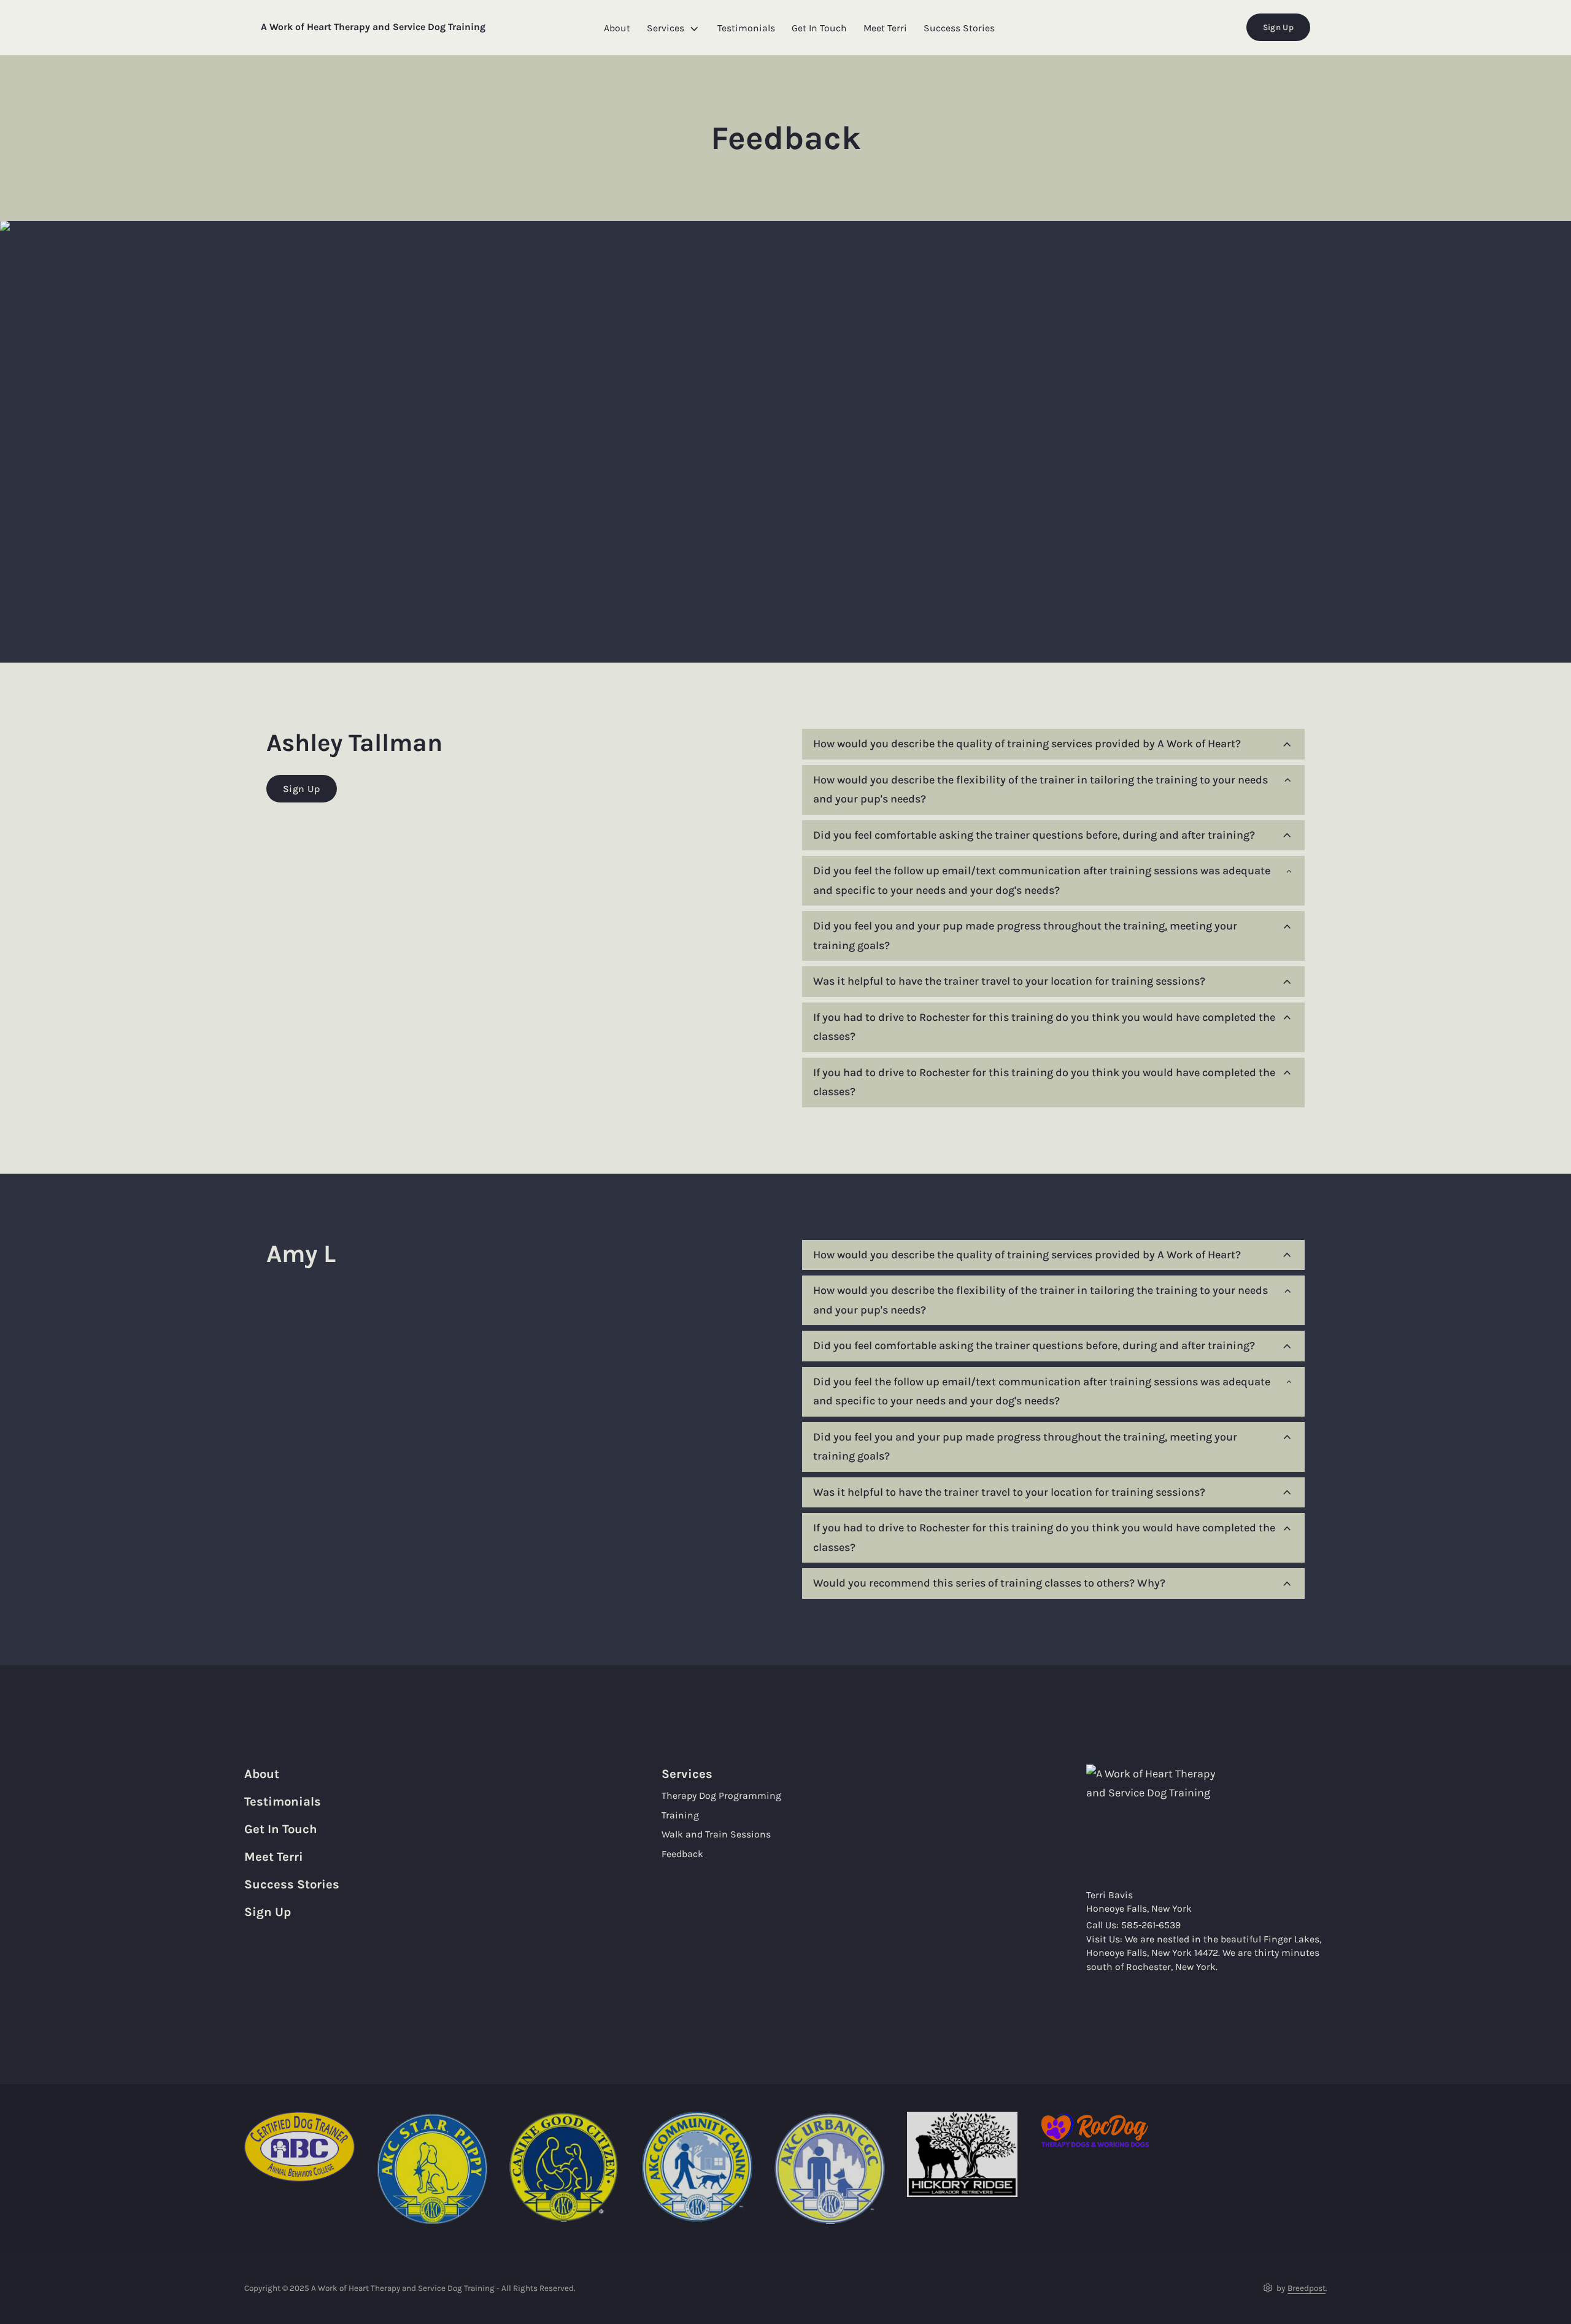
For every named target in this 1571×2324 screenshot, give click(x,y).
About (617, 29)
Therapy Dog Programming (721, 1796)
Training (680, 1815)
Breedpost (1307, 2288)
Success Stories (959, 29)
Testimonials (746, 29)
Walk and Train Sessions (716, 1834)
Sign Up (1278, 27)
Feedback (682, 1854)
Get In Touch (819, 29)
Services (666, 29)
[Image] (962, 2154)
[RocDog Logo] (1095, 2130)
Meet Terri (885, 29)
